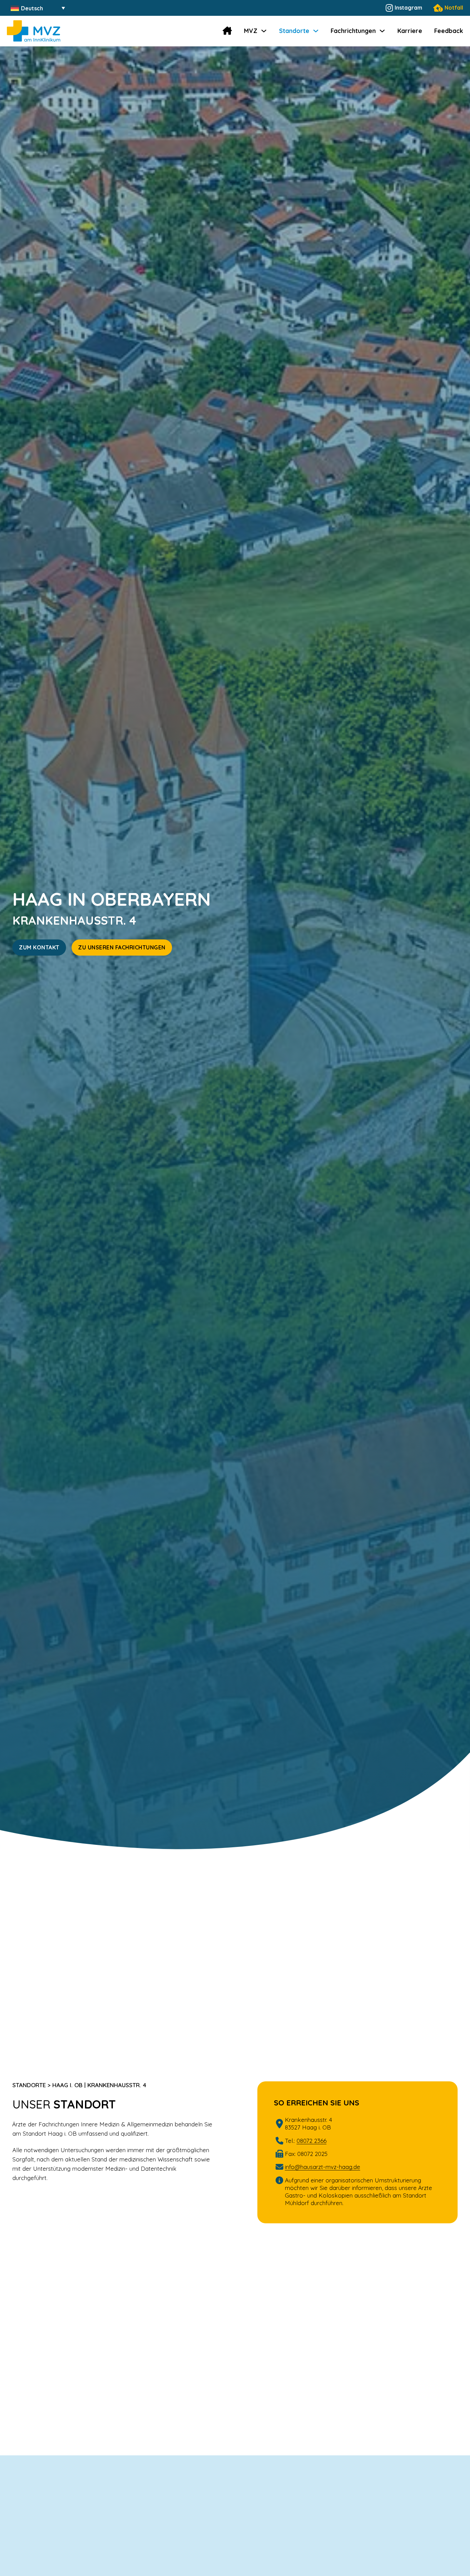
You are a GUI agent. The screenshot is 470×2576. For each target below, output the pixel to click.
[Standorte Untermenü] (316, 31)
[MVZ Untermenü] (264, 31)
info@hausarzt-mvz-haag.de (323, 2167)
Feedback (449, 31)
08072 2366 (312, 2141)
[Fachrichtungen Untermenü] (382, 31)
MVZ (251, 31)
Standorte (294, 31)
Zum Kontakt (39, 947)
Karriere (410, 31)
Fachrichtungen (353, 31)
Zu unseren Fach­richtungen (122, 947)
